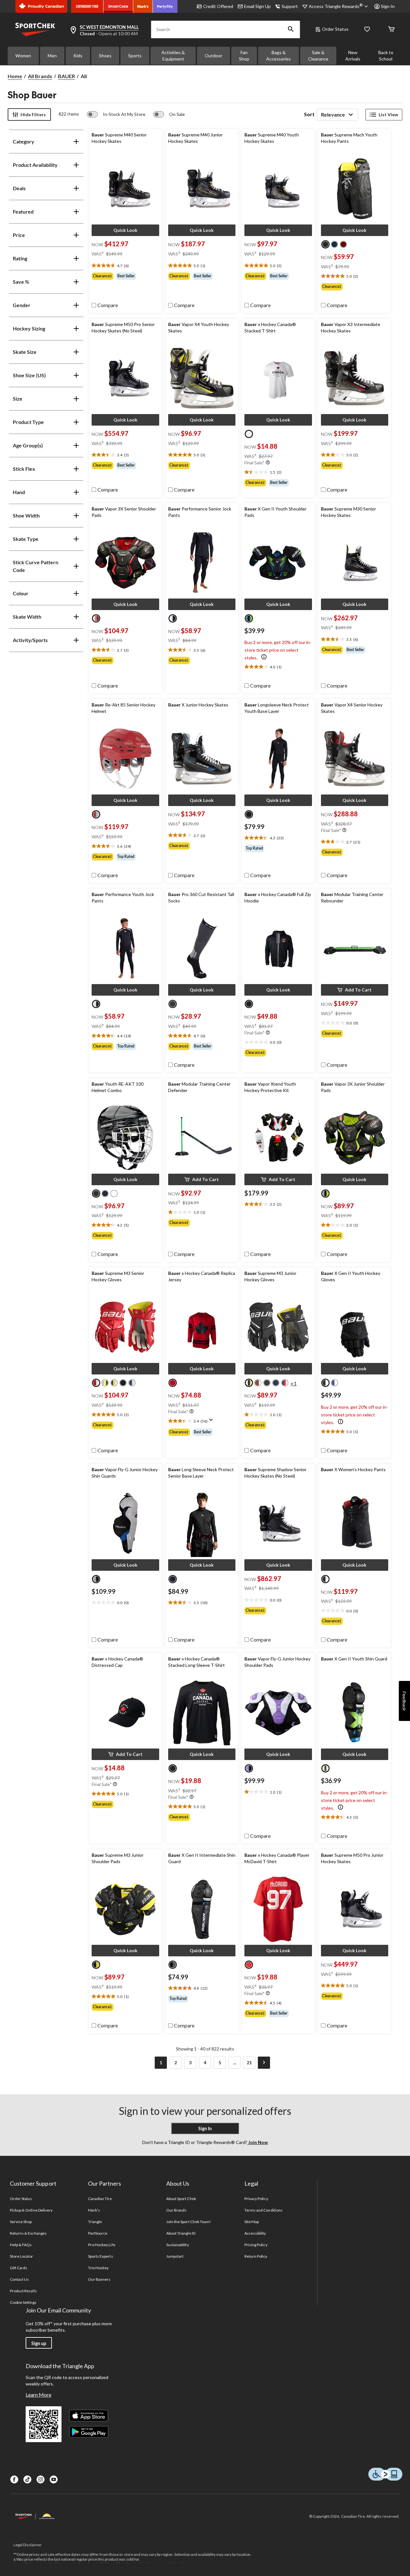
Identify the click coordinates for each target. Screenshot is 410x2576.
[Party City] (165, 6)
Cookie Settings (23, 2302)
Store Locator (22, 2256)
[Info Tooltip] (268, 463)
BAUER (66, 76)
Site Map (252, 2222)
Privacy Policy (256, 2199)
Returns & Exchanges (28, 2233)
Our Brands (176, 2210)
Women (23, 56)
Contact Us (19, 2279)
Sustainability (178, 2245)
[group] (125, 276)
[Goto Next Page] (264, 2063)
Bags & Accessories (279, 56)
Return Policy (256, 2256)
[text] (125, 266)
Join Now (258, 2142)
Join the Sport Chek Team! (189, 2222)
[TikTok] (27, 2479)
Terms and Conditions (263, 2210)
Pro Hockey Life (102, 2245)
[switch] (116, 114)
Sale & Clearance (318, 56)
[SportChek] (118, 6)
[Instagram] (41, 2479)
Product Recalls (23, 2291)
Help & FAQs (21, 2245)
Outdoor (213, 56)
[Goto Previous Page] (146, 2063)
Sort (309, 114)
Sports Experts (101, 2256)
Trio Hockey (98, 2268)
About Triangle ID (181, 2233)
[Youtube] (54, 2479)
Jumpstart (175, 2256)
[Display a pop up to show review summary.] (212, 1422)
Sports (135, 56)
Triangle (95, 2222)
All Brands (40, 76)
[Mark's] (143, 6)
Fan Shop (244, 56)
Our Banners (99, 2279)
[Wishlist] (367, 30)
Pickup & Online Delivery (31, 2210)
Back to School (386, 56)
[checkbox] (105, 305)
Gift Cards (19, 2268)
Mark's (94, 2210)
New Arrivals (353, 56)
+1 (294, 1383)
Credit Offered (218, 6)
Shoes (105, 56)
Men (52, 56)
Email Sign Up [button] (257, 6)
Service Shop (21, 2222)
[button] (291, 29)
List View (388, 114)
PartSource (98, 2233)
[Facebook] (14, 2479)
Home (15, 76)
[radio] (325, 244)
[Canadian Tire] (87, 6)
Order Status (335, 29)
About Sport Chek (181, 2199)
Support (290, 6)
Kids (78, 56)
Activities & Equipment (173, 56)
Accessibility (255, 2233)
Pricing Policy (256, 2245)
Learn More (38, 2395)
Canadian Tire (100, 2199)
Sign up (39, 2343)
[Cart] (391, 30)
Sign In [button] (388, 6)
